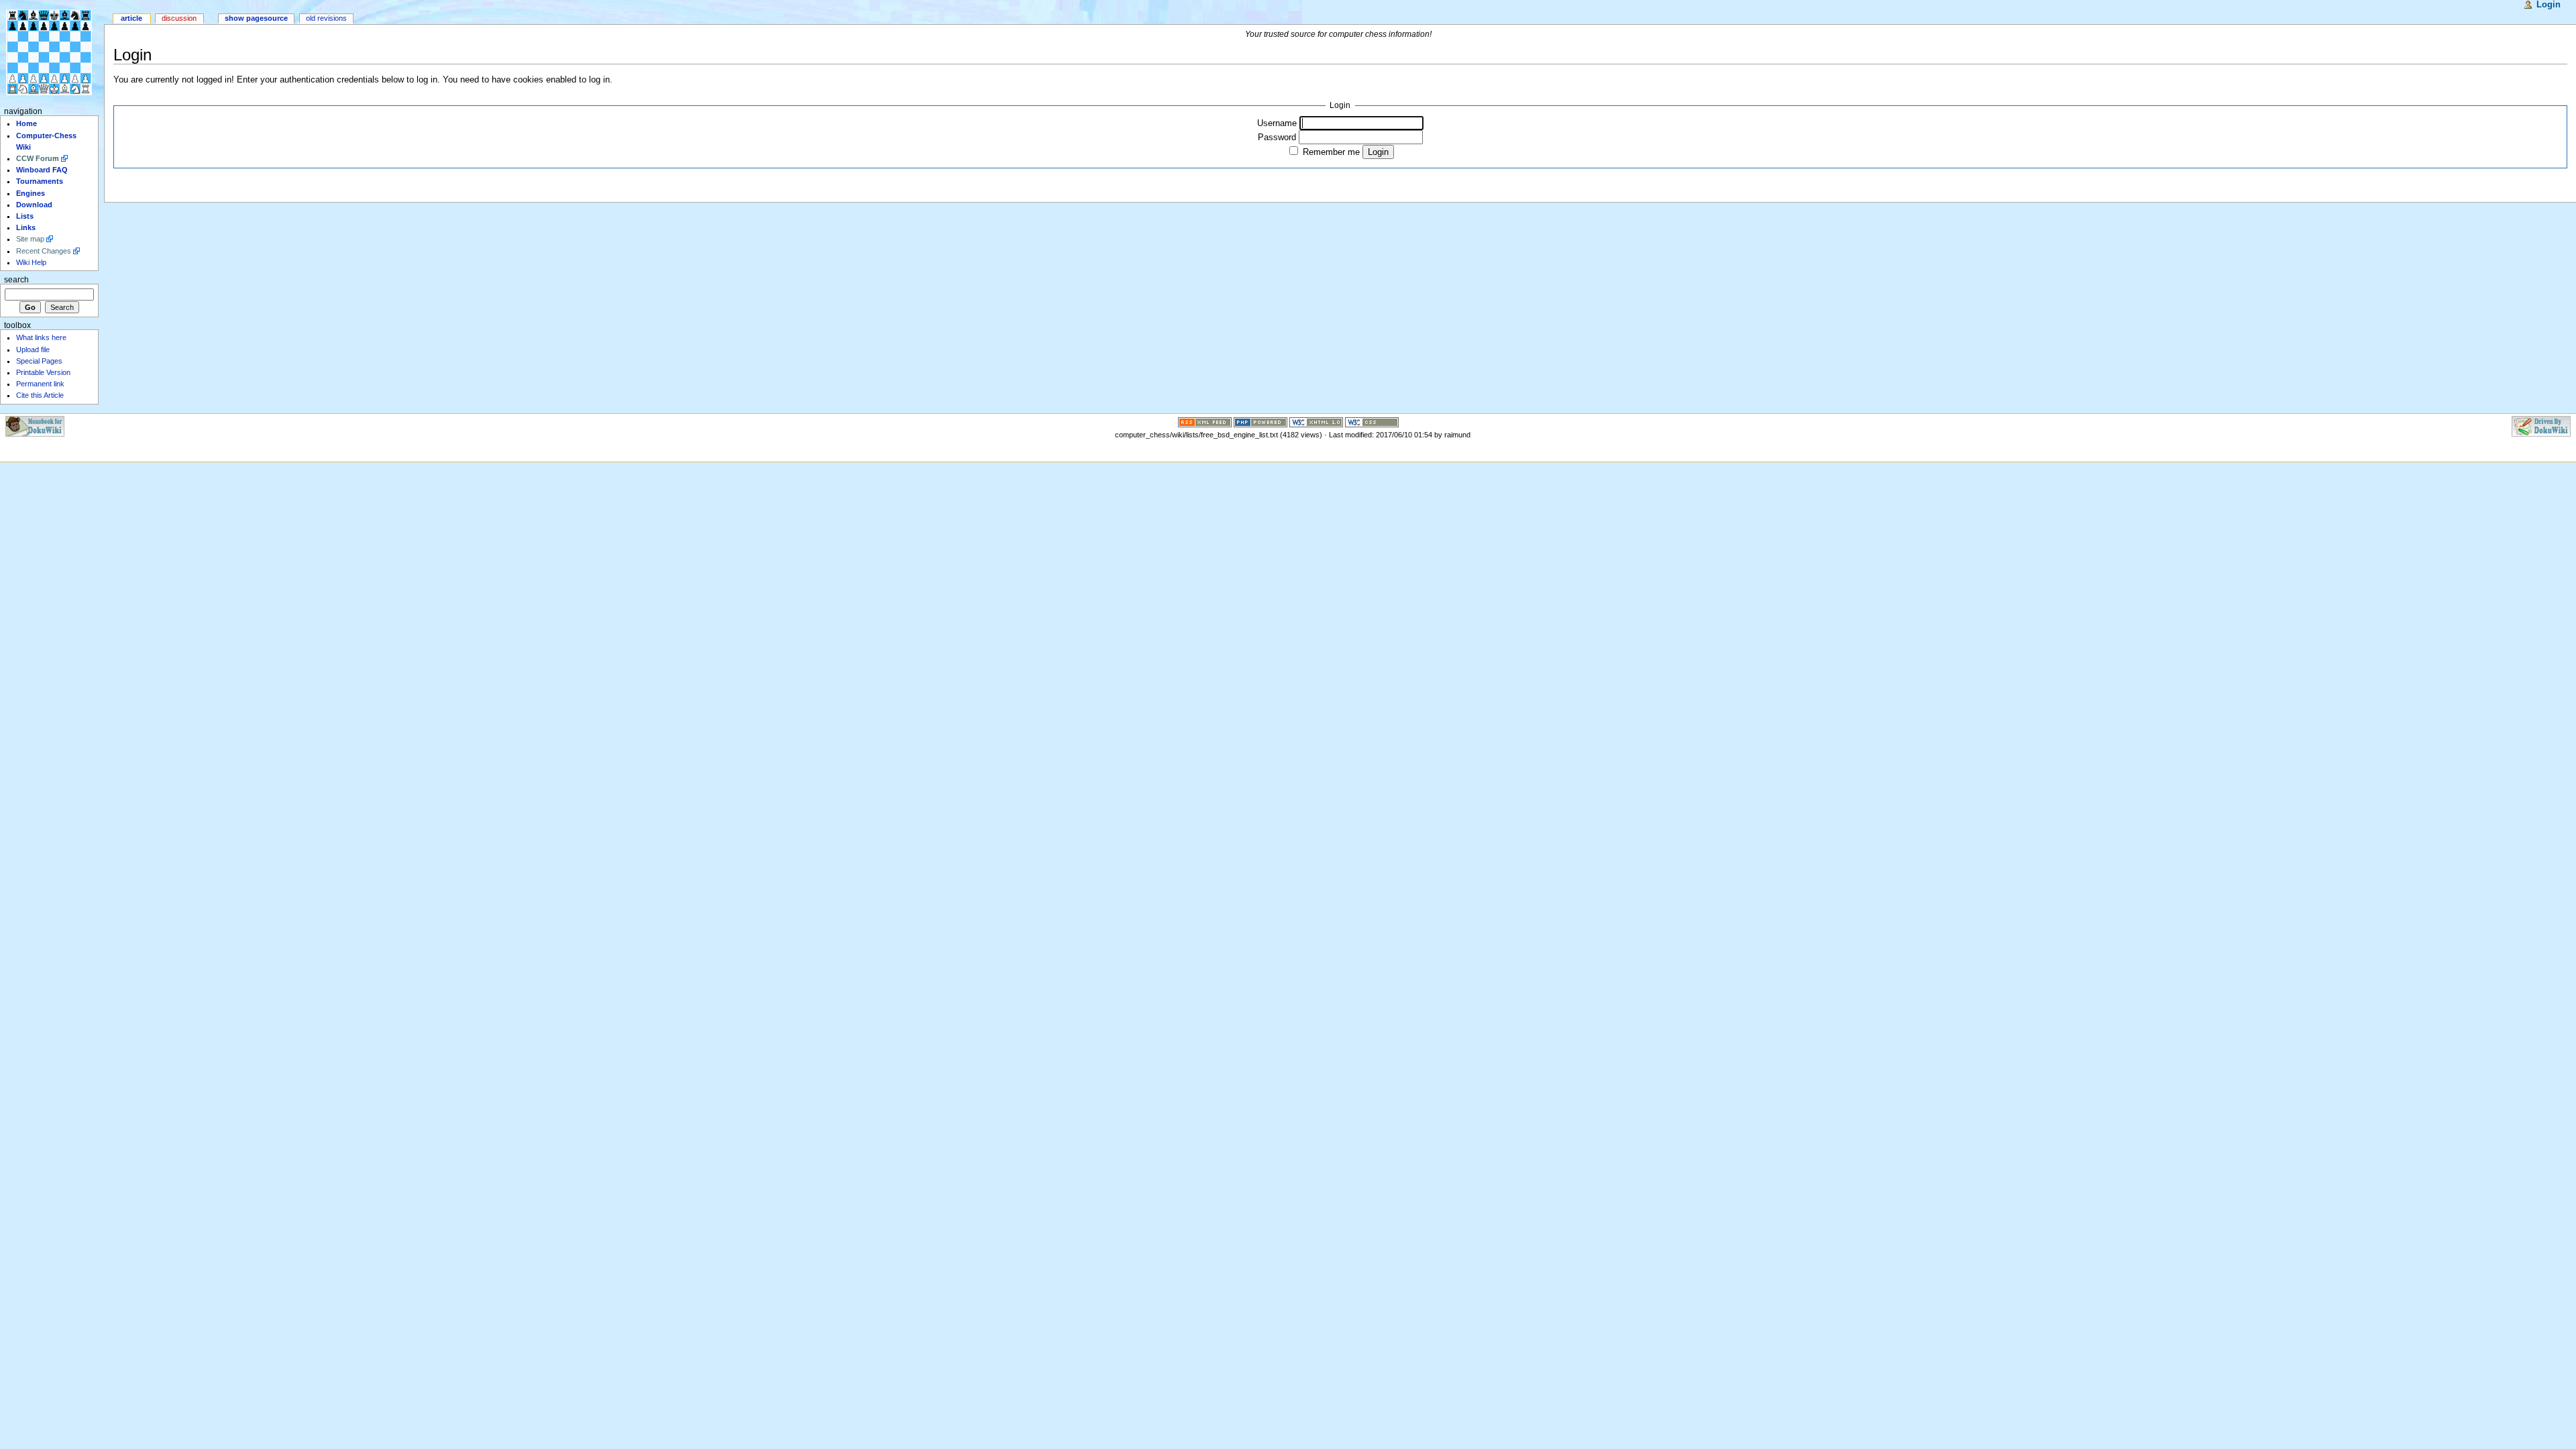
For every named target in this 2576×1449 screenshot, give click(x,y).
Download (34, 205)
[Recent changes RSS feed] (1205, 421)
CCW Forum (38, 158)
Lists (25, 216)
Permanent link (40, 384)
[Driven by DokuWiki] (2541, 425)
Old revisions (326, 18)
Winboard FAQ (42, 170)
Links (26, 227)
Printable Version (43, 372)
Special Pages (39, 361)
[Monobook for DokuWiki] (35, 425)
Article (131, 18)
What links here (41, 337)
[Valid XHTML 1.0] (1316, 421)
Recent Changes (44, 251)
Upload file (33, 350)
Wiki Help (31, 262)
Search (16, 280)
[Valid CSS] (1372, 421)
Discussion (179, 18)
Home (26, 123)
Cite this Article (40, 395)
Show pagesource (256, 18)
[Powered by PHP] (1260, 421)
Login (2548, 5)
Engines (31, 193)
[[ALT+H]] (52, 52)
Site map (30, 239)
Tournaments (40, 181)
